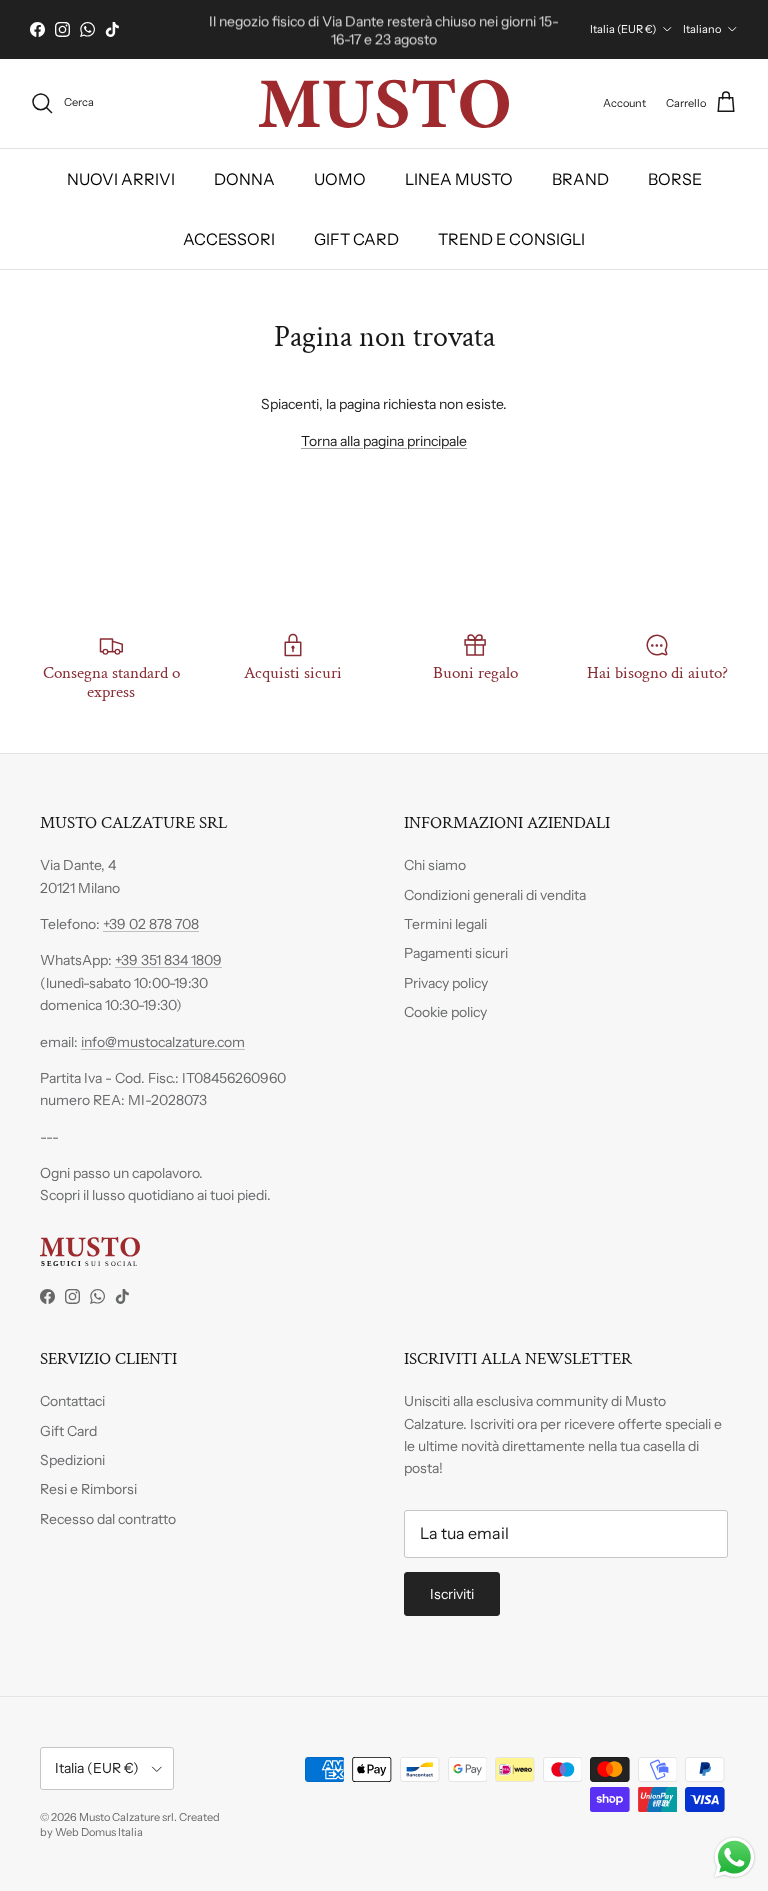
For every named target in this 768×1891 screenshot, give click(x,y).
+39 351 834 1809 (168, 960)
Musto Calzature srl (126, 1817)
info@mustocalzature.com (163, 1042)
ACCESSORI (229, 239)
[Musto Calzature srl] (384, 103)
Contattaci (72, 1401)
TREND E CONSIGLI (511, 239)
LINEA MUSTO (459, 179)
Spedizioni (72, 1460)
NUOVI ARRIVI (121, 179)
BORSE (675, 179)
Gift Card (68, 1431)
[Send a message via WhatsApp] (734, 1857)
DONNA (244, 179)
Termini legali (445, 924)
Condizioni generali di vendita (495, 895)
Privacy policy (446, 983)
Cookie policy (445, 1012)
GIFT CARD (356, 239)
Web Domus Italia (99, 1832)
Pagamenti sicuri (456, 953)
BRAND (580, 179)
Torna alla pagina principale (384, 441)
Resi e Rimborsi (88, 1489)
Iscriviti (452, 1594)
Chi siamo (435, 865)
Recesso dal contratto (108, 1519)
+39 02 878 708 (151, 924)
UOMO (340, 179)
